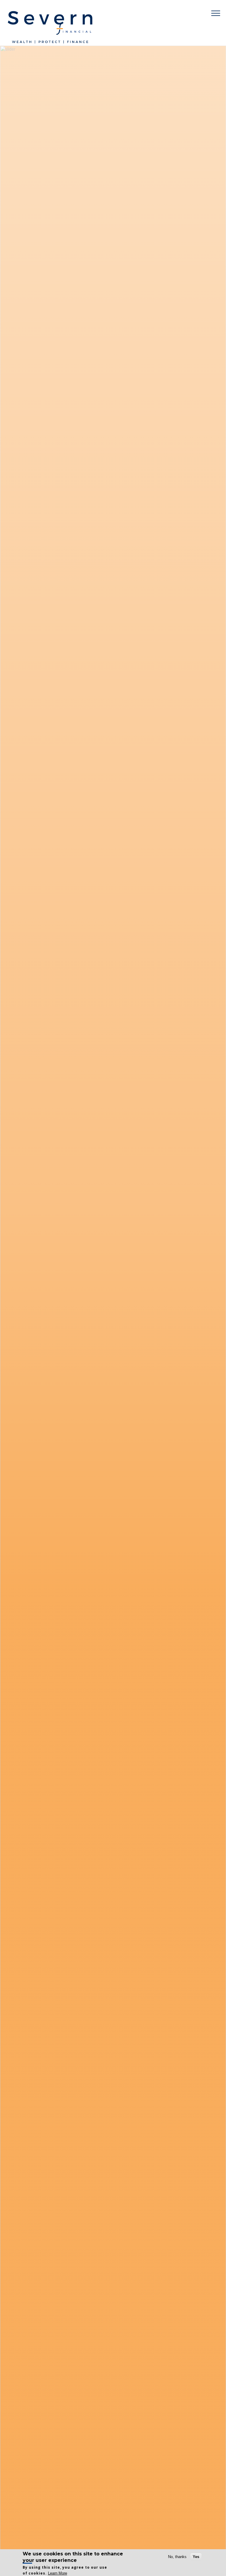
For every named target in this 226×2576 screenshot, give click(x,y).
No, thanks (177, 2557)
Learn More (58, 2573)
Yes (196, 2557)
